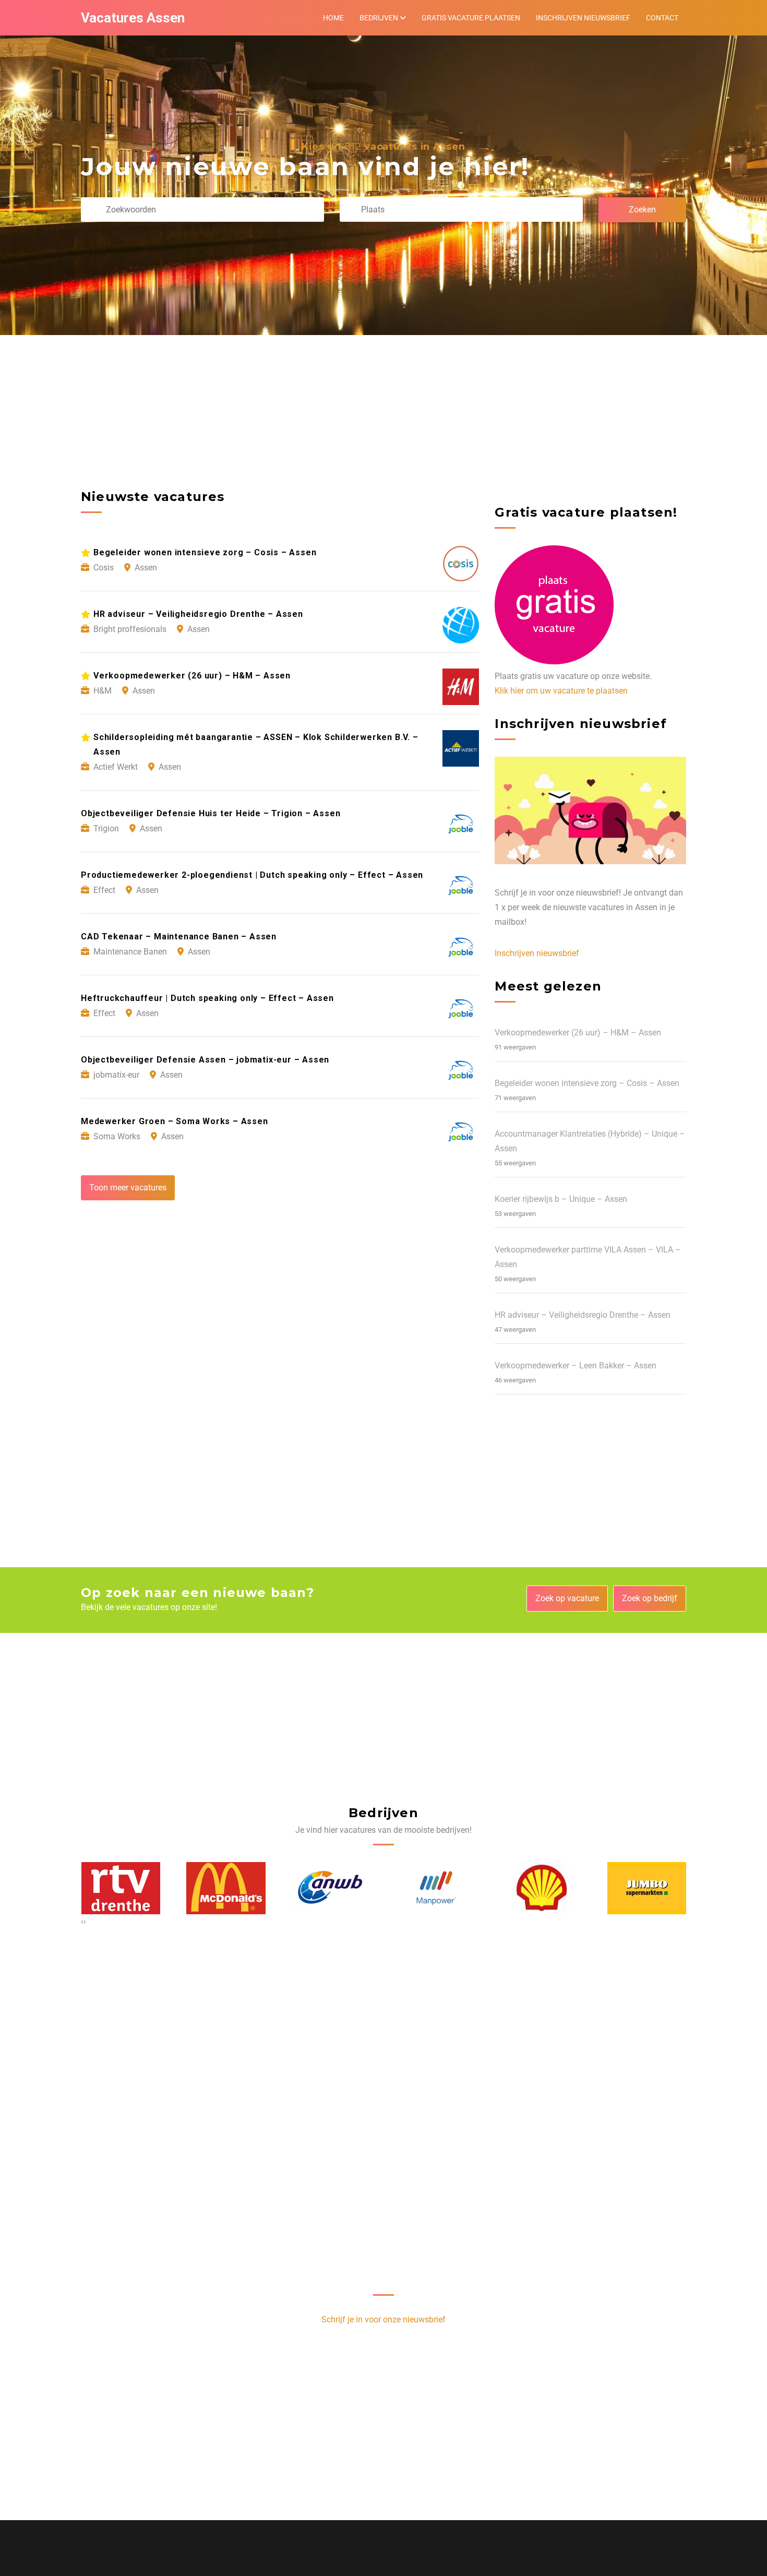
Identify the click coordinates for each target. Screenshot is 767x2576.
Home (333, 18)
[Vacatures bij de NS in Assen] (646, 1888)
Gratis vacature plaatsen (471, 18)
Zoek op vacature (567, 1598)
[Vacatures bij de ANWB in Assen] (226, 1888)
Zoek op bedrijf (650, 1598)
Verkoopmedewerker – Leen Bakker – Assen (576, 1365)
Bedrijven (379, 18)
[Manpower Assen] (331, 1888)
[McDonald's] (121, 1888)
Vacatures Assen (133, 18)
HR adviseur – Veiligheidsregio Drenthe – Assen (583, 1315)
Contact (662, 18)
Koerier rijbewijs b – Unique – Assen (561, 1199)
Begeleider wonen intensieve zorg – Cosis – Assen (587, 1083)
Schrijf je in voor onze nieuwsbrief (383, 2319)
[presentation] (82, 1922)
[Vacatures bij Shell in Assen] (436, 1888)
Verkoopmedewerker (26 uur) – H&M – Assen (578, 1033)
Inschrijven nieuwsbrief (583, 18)
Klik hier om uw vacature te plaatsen (561, 691)
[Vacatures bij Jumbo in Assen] (542, 1888)
